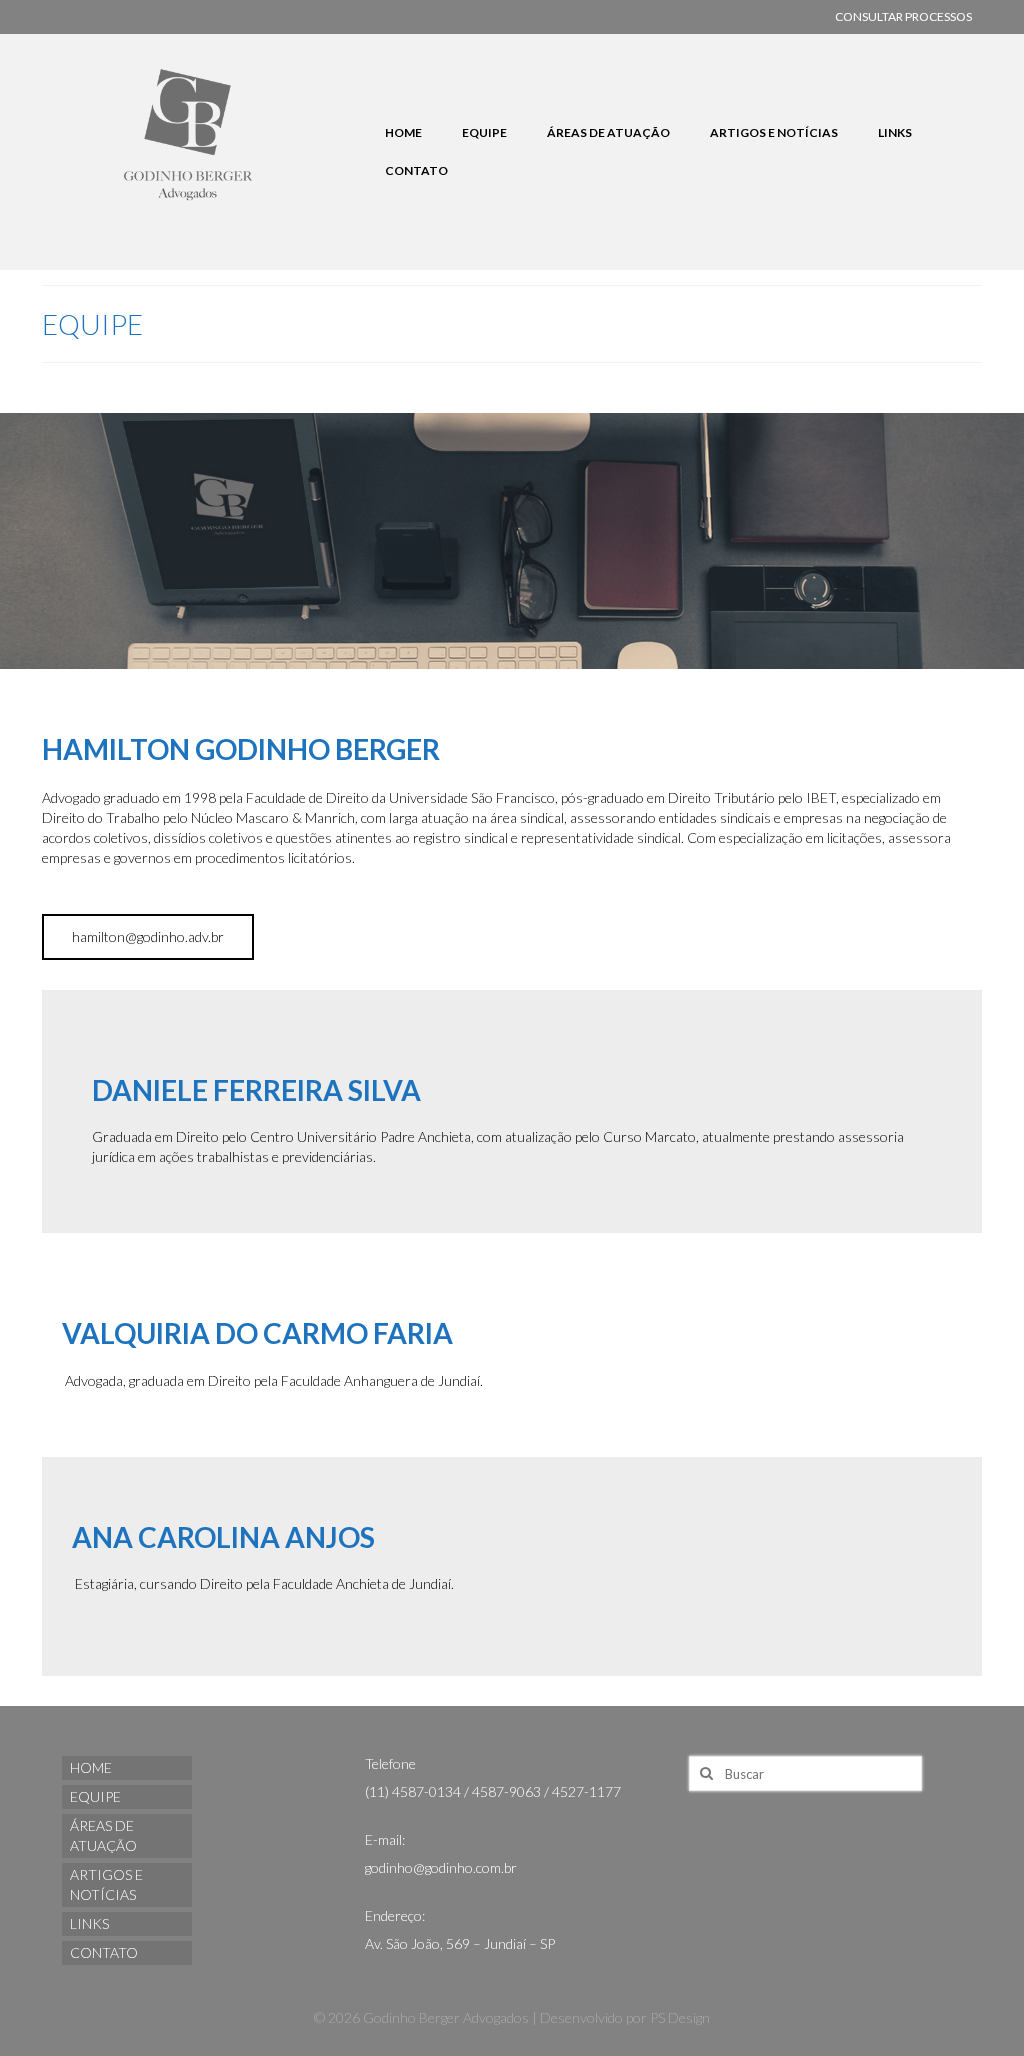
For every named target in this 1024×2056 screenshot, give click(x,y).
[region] (512, 541)
